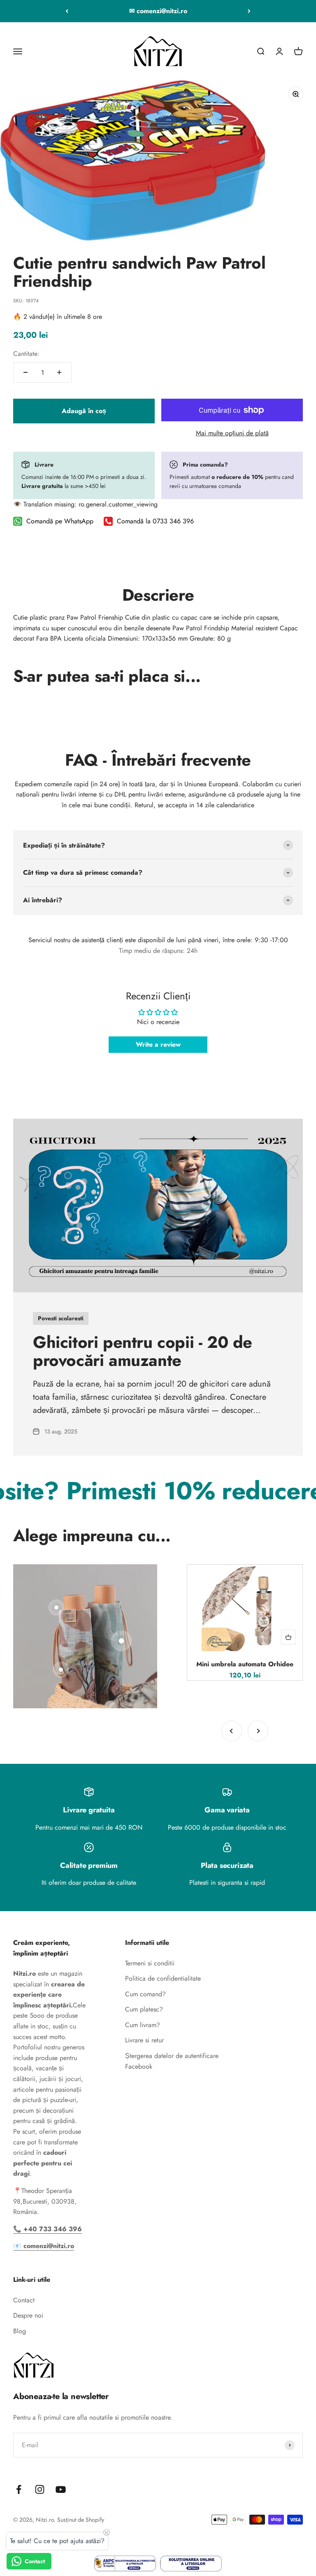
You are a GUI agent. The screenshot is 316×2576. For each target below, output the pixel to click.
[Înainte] (249, 11)
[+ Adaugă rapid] (288, 1637)
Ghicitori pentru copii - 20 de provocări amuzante (143, 1351)
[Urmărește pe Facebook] (19, 2489)
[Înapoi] (67, 11)
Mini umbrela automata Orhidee (245, 1664)
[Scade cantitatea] (26, 372)
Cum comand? (145, 1994)
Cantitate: (26, 354)
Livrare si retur (144, 2040)
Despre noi (28, 2315)
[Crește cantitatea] (59, 372)
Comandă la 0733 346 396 (155, 521)
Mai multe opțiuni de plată (232, 433)
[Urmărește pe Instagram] (40, 2489)
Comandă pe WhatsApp (60, 521)
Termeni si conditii (150, 1963)
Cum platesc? (144, 2009)
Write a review (158, 1044)
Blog (20, 2331)
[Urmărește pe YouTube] (61, 2489)
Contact (24, 2300)
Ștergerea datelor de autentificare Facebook (172, 2061)
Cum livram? (143, 2025)
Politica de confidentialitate (163, 1978)
